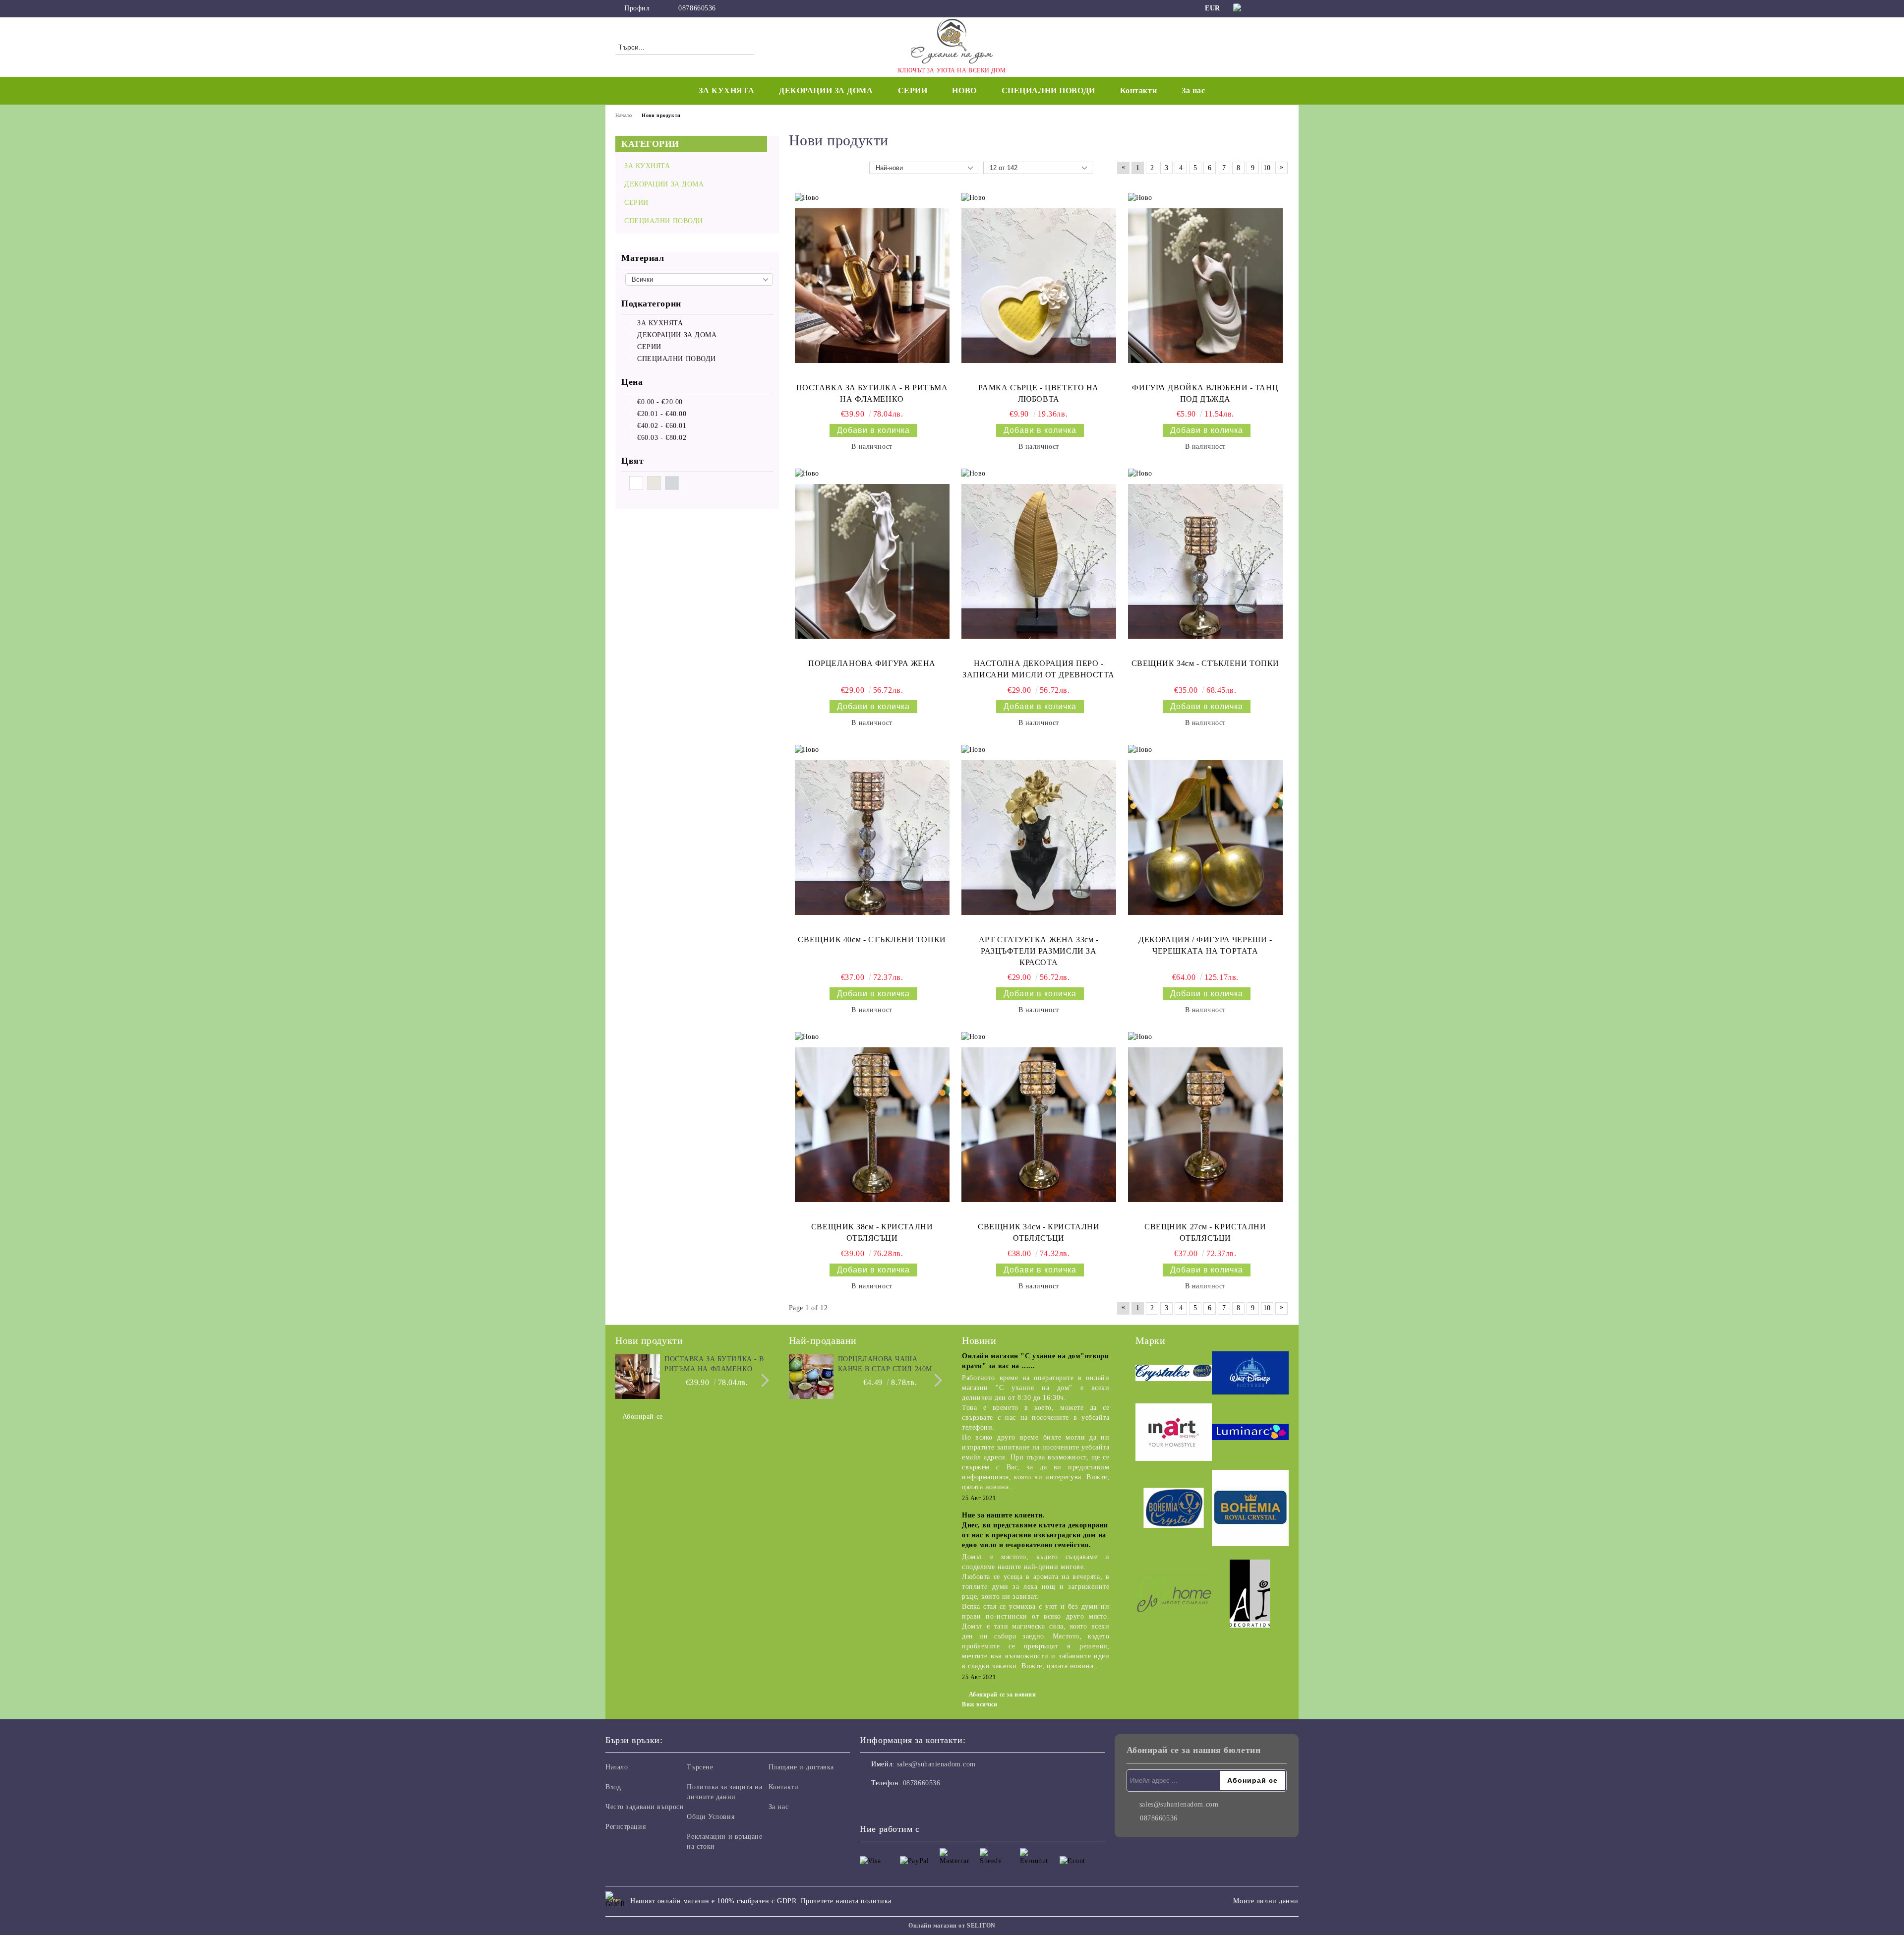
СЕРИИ (913, 91)
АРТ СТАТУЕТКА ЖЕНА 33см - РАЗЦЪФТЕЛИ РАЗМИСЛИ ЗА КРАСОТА (1039, 951)
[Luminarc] (1250, 1434)
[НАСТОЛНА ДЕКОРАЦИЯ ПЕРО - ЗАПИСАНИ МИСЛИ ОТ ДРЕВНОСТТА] (1039, 561)
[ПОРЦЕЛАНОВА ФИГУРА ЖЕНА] (872, 561)
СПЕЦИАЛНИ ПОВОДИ (1048, 91)
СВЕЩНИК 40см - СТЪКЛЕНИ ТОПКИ (872, 939)
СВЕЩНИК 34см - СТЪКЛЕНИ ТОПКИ (1205, 663)
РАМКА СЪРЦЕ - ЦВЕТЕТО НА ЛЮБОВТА (1038, 393)
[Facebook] (1268, 8)
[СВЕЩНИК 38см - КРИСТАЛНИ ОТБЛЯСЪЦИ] (872, 1125)
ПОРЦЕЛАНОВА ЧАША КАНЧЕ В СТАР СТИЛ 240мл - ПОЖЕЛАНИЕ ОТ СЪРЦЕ (890, 1365)
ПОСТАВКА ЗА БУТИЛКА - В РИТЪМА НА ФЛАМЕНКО (872, 393)
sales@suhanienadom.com (936, 1764)
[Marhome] (1174, 1595)
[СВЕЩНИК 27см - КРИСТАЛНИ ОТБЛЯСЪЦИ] (1205, 1125)
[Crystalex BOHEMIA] (1174, 1374)
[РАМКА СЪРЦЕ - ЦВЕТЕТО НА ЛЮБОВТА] (1039, 286)
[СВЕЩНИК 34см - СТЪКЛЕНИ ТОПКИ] (1205, 561)
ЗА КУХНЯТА (726, 91)
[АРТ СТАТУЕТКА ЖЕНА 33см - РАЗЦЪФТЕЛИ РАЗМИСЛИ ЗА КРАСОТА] (1039, 838)
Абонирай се (643, 1417)
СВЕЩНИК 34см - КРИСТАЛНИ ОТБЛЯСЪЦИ (1039, 1232)
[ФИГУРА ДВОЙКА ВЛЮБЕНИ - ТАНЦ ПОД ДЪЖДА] (1205, 286)
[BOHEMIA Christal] (1174, 1509)
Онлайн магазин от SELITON (952, 1926)
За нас (1193, 91)
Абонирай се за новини (1002, 1694)
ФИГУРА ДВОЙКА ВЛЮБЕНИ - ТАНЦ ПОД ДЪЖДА (1205, 393)
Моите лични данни (1266, 1901)
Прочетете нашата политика (846, 1901)
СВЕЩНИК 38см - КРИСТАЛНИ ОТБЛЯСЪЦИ (872, 1232)
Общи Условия (711, 1817)
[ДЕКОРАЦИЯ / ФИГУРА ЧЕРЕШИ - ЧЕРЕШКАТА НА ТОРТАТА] (1205, 838)
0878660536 (697, 8)
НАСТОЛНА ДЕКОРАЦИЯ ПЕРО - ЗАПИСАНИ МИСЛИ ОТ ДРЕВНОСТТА (1039, 669)
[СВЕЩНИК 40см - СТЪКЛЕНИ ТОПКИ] (872, 838)
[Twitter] (1283, 8)
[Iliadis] (1250, 1595)
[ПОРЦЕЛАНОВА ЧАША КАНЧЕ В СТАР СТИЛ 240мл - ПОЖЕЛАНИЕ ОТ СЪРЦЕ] (811, 1377)
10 (1267, 168)
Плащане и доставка (801, 1767)
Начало (624, 115)
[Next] (762, 1380)
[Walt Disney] (1250, 1374)
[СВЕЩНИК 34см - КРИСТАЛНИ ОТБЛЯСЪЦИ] (1039, 1125)
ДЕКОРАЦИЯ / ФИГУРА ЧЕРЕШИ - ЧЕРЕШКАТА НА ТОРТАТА (1205, 945)
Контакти (1138, 91)
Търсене (700, 1767)
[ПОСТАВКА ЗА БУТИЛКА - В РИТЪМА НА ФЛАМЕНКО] (872, 286)
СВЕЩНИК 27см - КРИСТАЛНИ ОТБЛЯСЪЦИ (1205, 1232)
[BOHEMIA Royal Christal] (1250, 1510)
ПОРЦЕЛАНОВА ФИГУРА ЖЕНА (872, 663)
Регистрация (625, 1827)
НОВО (964, 91)
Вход (613, 1787)
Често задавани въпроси (645, 1807)
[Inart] (1174, 1434)
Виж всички (980, 1704)
